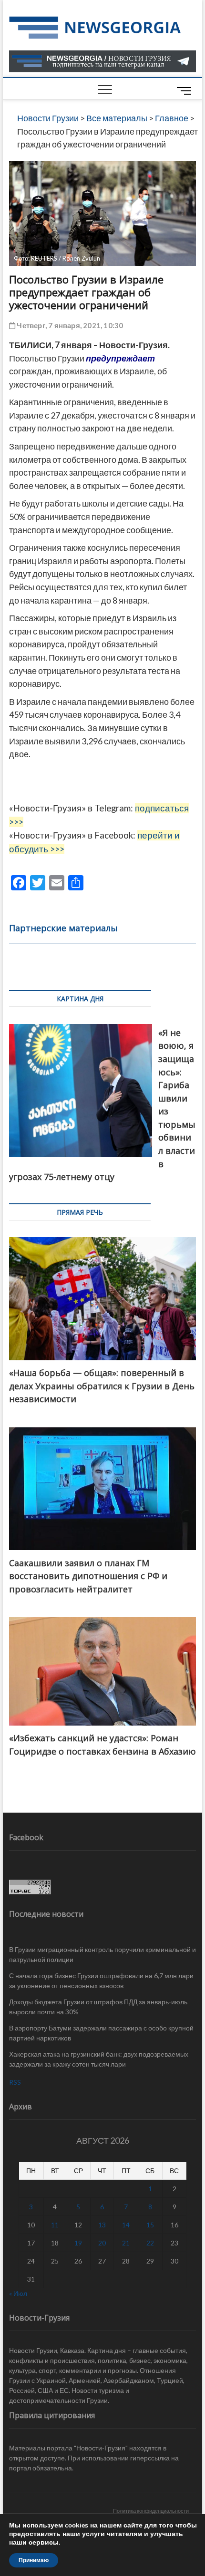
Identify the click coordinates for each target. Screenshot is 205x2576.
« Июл (18, 2293)
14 (126, 2225)
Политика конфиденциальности (151, 2511)
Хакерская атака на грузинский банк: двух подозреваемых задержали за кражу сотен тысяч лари (99, 2059)
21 (126, 2243)
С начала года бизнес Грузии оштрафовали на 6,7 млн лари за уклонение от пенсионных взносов (101, 1981)
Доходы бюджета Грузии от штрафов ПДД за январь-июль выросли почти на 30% (98, 2007)
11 (55, 2225)
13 (102, 2225)
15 (150, 2225)
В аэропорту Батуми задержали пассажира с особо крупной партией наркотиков (101, 2033)
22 (150, 2243)
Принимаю (34, 2560)
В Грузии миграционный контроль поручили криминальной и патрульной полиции (102, 1954)
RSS (15, 2082)
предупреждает (120, 358)
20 (102, 2243)
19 (78, 2243)
